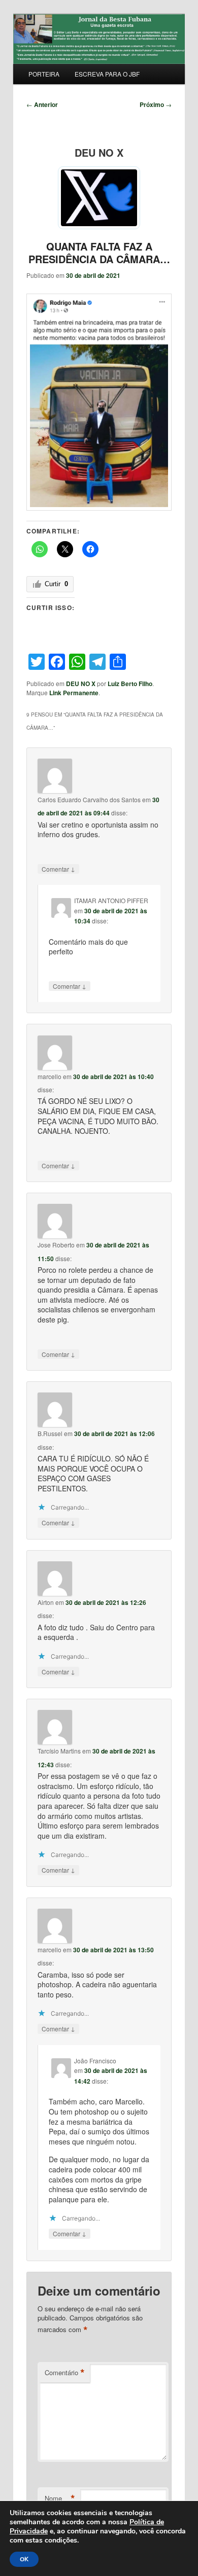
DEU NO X (81, 684)
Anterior (42, 104)
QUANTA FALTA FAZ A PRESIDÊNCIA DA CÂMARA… (99, 253)
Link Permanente (74, 693)
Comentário (65, 2373)
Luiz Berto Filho (130, 684)
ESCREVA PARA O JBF (107, 74)
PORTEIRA (44, 74)
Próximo (156, 104)
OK (24, 2559)
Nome (60, 2498)
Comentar (58, 869)
